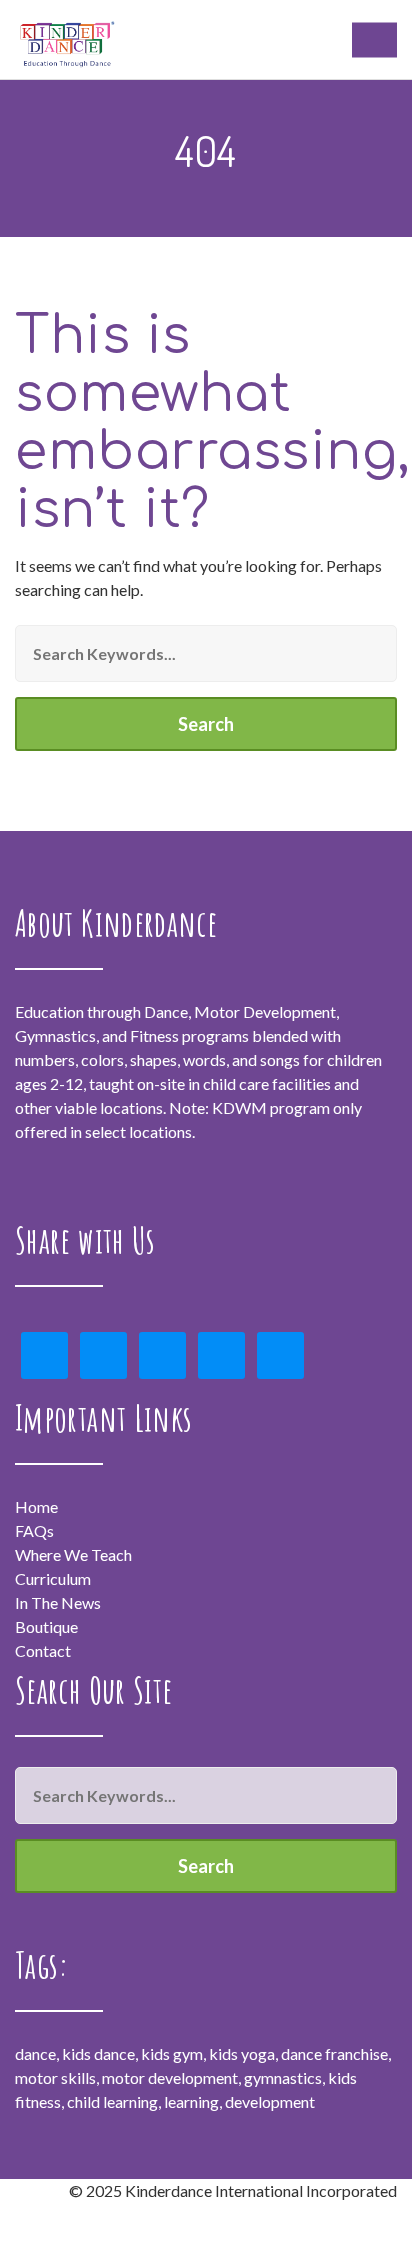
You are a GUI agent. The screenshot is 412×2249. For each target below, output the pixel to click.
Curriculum (53, 1578)
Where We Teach (73, 1554)
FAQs (34, 1530)
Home (36, 1506)
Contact (43, 1650)
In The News (58, 1602)
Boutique (46, 1626)
